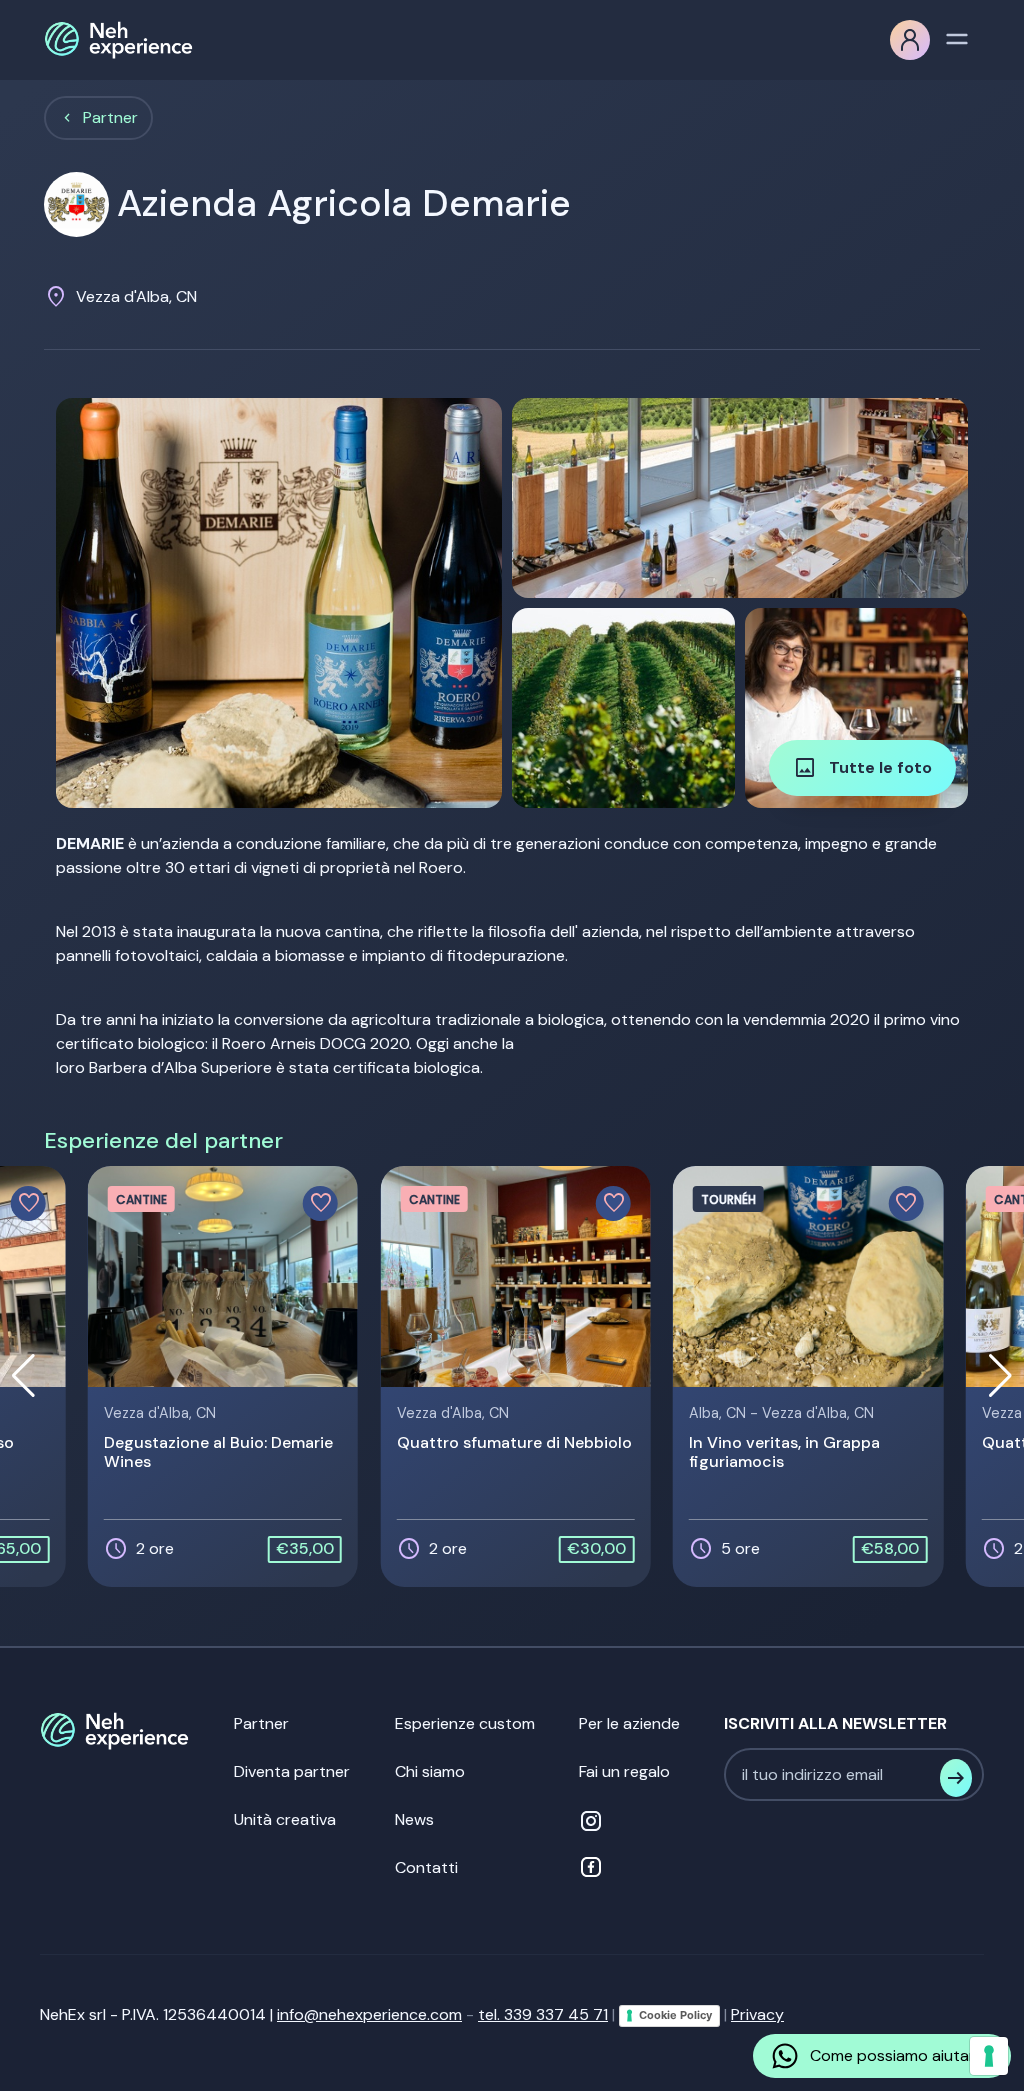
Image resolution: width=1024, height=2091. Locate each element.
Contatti (426, 1867)
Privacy (757, 2014)
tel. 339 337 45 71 (543, 2014)
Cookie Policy (675, 2015)
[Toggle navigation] (957, 37)
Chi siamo (430, 1771)
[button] (1000, 1376)
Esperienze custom (465, 1723)
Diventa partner (292, 1771)
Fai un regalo (624, 1771)
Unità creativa (285, 1819)
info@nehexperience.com (369, 2014)
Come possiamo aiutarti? (902, 2055)
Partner (110, 117)
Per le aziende (629, 1723)
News (414, 1819)
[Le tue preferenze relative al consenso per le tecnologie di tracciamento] (989, 2056)
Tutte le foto (862, 768)
